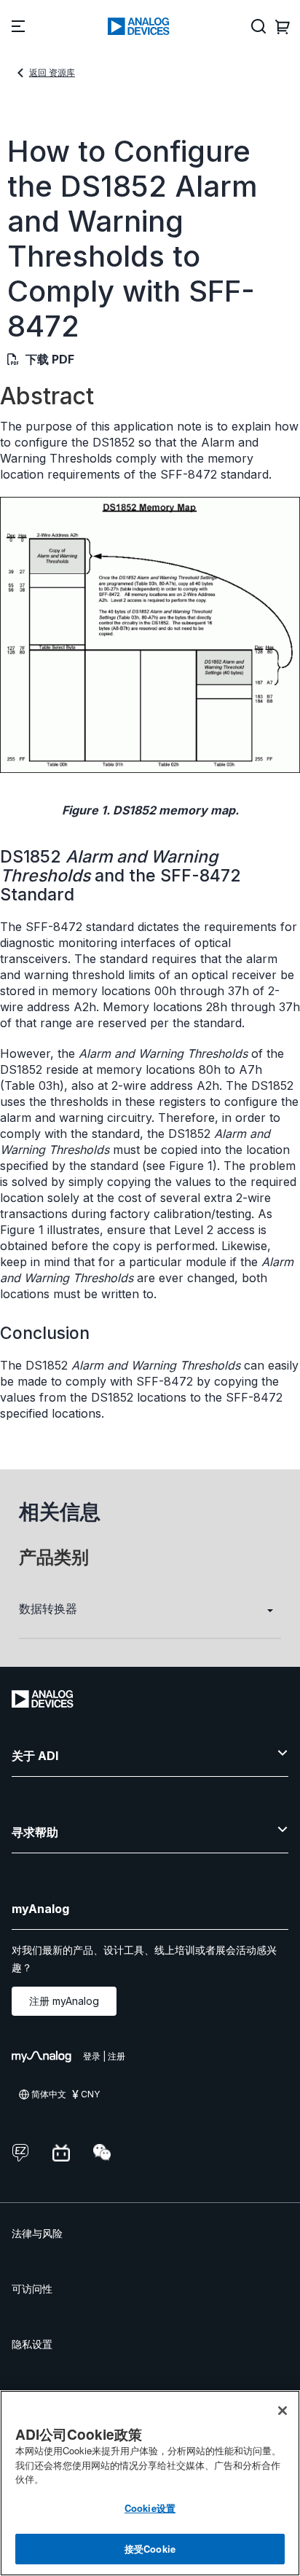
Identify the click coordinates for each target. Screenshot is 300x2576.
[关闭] (283, 2411)
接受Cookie (150, 2549)
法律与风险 (37, 2233)
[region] (150, 2483)
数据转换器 (48, 1609)
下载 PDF (50, 359)
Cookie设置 (150, 2508)
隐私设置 (32, 2344)
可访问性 (32, 2289)
